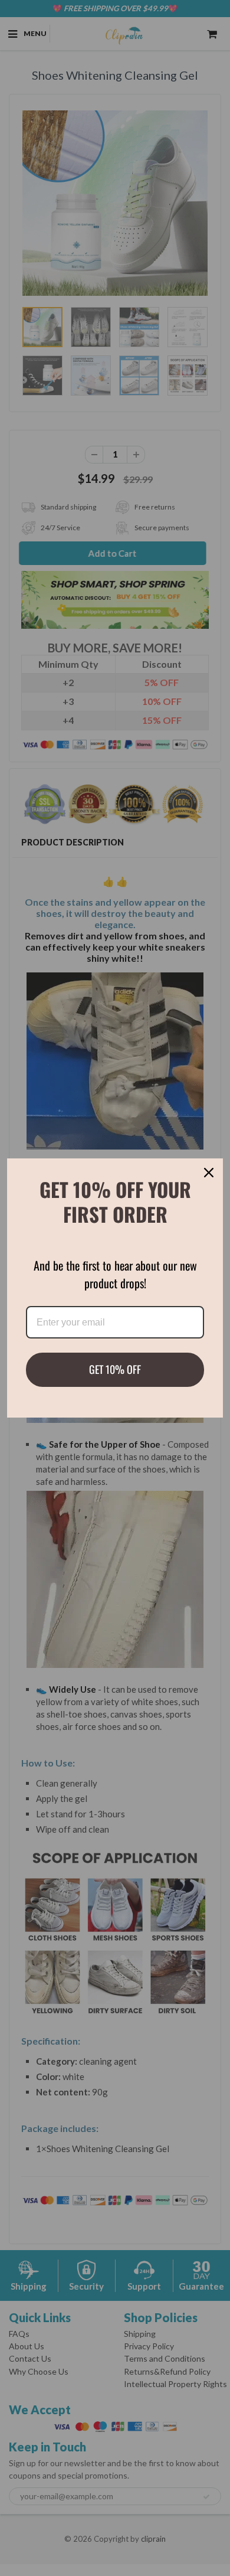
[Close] (209, 1173)
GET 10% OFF (115, 1369)
